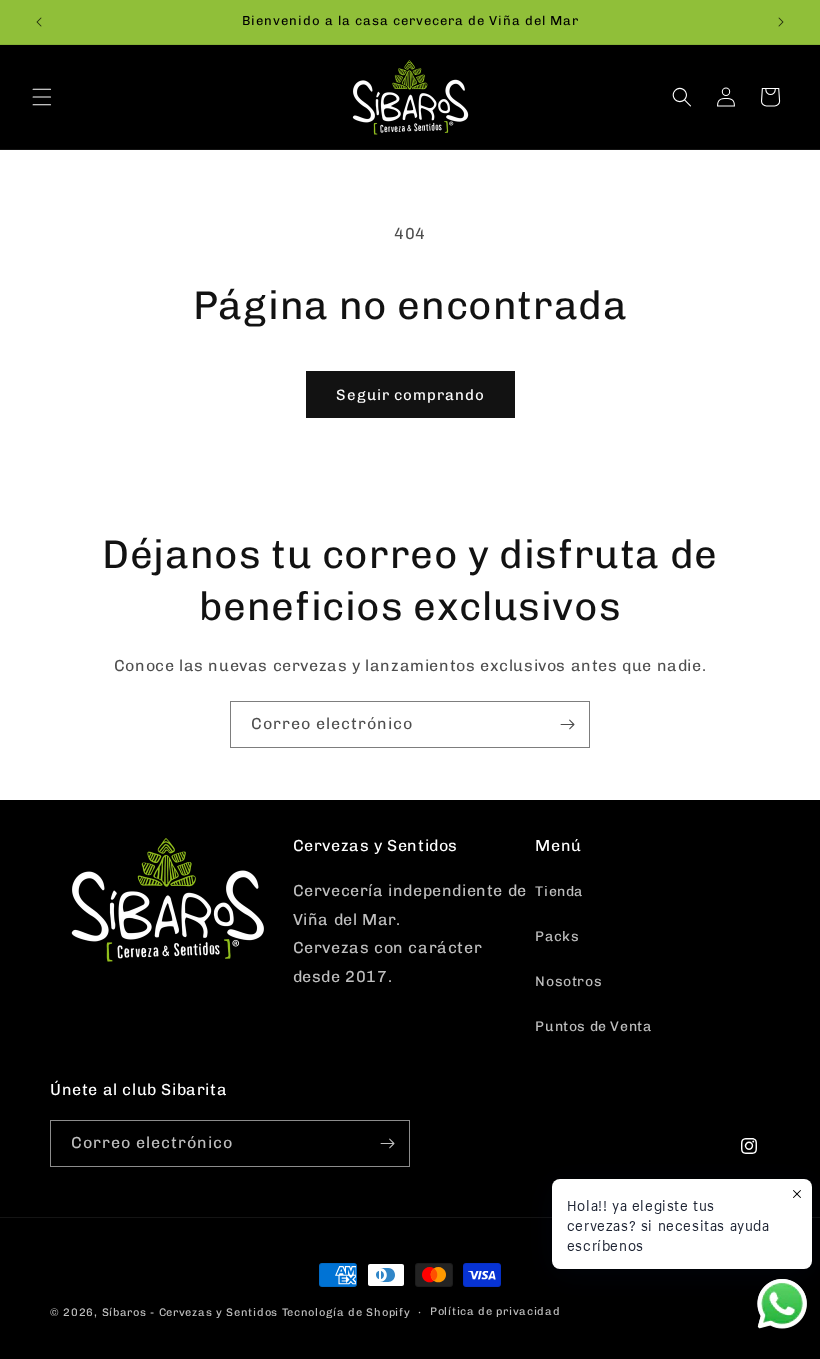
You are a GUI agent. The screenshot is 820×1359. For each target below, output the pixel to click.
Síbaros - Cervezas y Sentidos (190, 1312)
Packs (557, 936)
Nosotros (568, 981)
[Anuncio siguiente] (781, 22)
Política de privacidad (495, 1311)
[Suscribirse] (567, 724)
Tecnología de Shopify (346, 1312)
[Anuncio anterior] (39, 22)
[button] (42, 97)
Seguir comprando (410, 395)
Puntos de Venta (593, 1026)
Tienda (559, 891)
